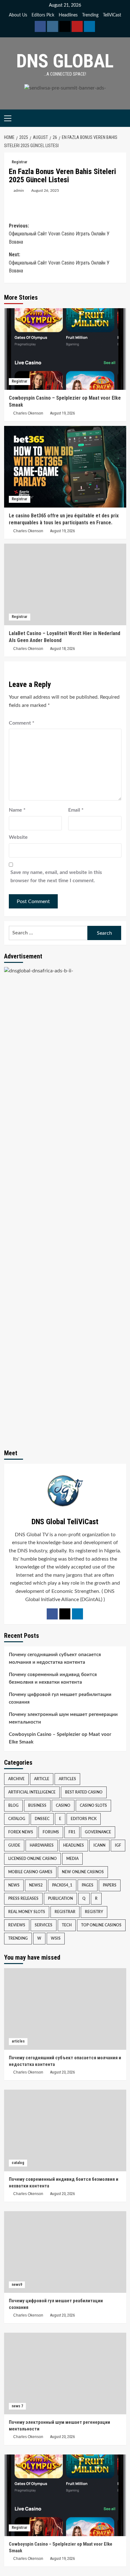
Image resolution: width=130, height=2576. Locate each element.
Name (17, 810)
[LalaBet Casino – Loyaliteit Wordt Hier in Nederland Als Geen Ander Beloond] (65, 584)
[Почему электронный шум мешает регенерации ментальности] (65, 2373)
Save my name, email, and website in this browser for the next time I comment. (56, 876)
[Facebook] (52, 1614)
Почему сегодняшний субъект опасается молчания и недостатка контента (55, 1659)
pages (88, 1885)
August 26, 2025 (45, 190)
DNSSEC (42, 1819)
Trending (90, 15)
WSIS (56, 1938)
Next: (59, 263)
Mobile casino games (30, 1872)
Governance (98, 1832)
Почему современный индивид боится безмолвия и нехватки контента (53, 1678)
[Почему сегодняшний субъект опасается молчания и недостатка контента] (65, 2009)
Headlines (68, 15)
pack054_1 (62, 1885)
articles (67, 1779)
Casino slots (93, 1806)
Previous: (59, 234)
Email (76, 810)
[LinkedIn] (77, 1614)
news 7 (17, 2406)
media (72, 1859)
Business (37, 1806)
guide (14, 1845)
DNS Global (65, 61)
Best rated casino (84, 1792)
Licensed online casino (32, 1859)
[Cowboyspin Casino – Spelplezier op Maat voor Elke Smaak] (65, 349)
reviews (17, 1925)
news (14, 1885)
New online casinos (83, 1872)
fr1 (72, 1832)
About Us (18, 15)
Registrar (20, 162)
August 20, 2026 (62, 2072)
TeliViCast (112, 15)
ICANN (99, 1845)
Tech (67, 1925)
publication (60, 1899)
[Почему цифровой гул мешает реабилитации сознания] (65, 2252)
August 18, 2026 (62, 649)
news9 (17, 2285)
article (42, 1779)
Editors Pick (43, 15)
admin (19, 190)
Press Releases (23, 1899)
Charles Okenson (28, 413)
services (44, 1925)
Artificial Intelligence (32, 1792)
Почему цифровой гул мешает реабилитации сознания (60, 1698)
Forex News (21, 1832)
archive (16, 1779)
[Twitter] (65, 1614)
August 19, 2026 (62, 413)
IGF (118, 1845)
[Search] (122, 118)
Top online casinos (101, 1925)
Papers (110, 1885)
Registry (94, 1912)
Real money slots (27, 1912)
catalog (17, 1819)
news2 (36, 1885)
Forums (51, 1832)
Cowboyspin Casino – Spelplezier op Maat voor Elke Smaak (60, 1738)
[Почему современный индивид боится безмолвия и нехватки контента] (65, 2130)
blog (13, 1806)
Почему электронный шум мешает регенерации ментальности (63, 1718)
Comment (22, 723)
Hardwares (42, 1845)
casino (63, 1806)
